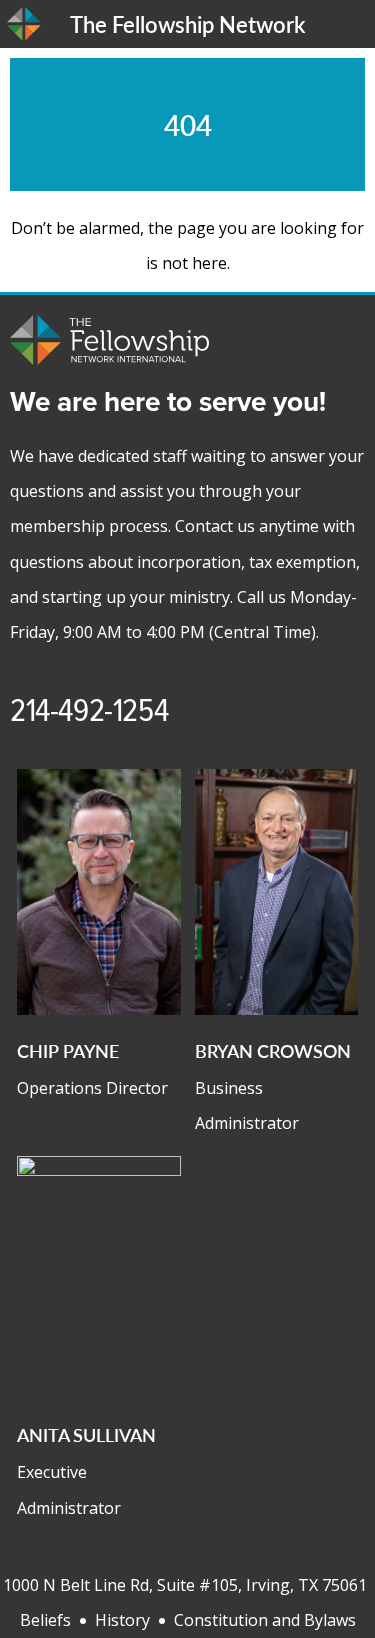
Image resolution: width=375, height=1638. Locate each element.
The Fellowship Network (187, 24)
